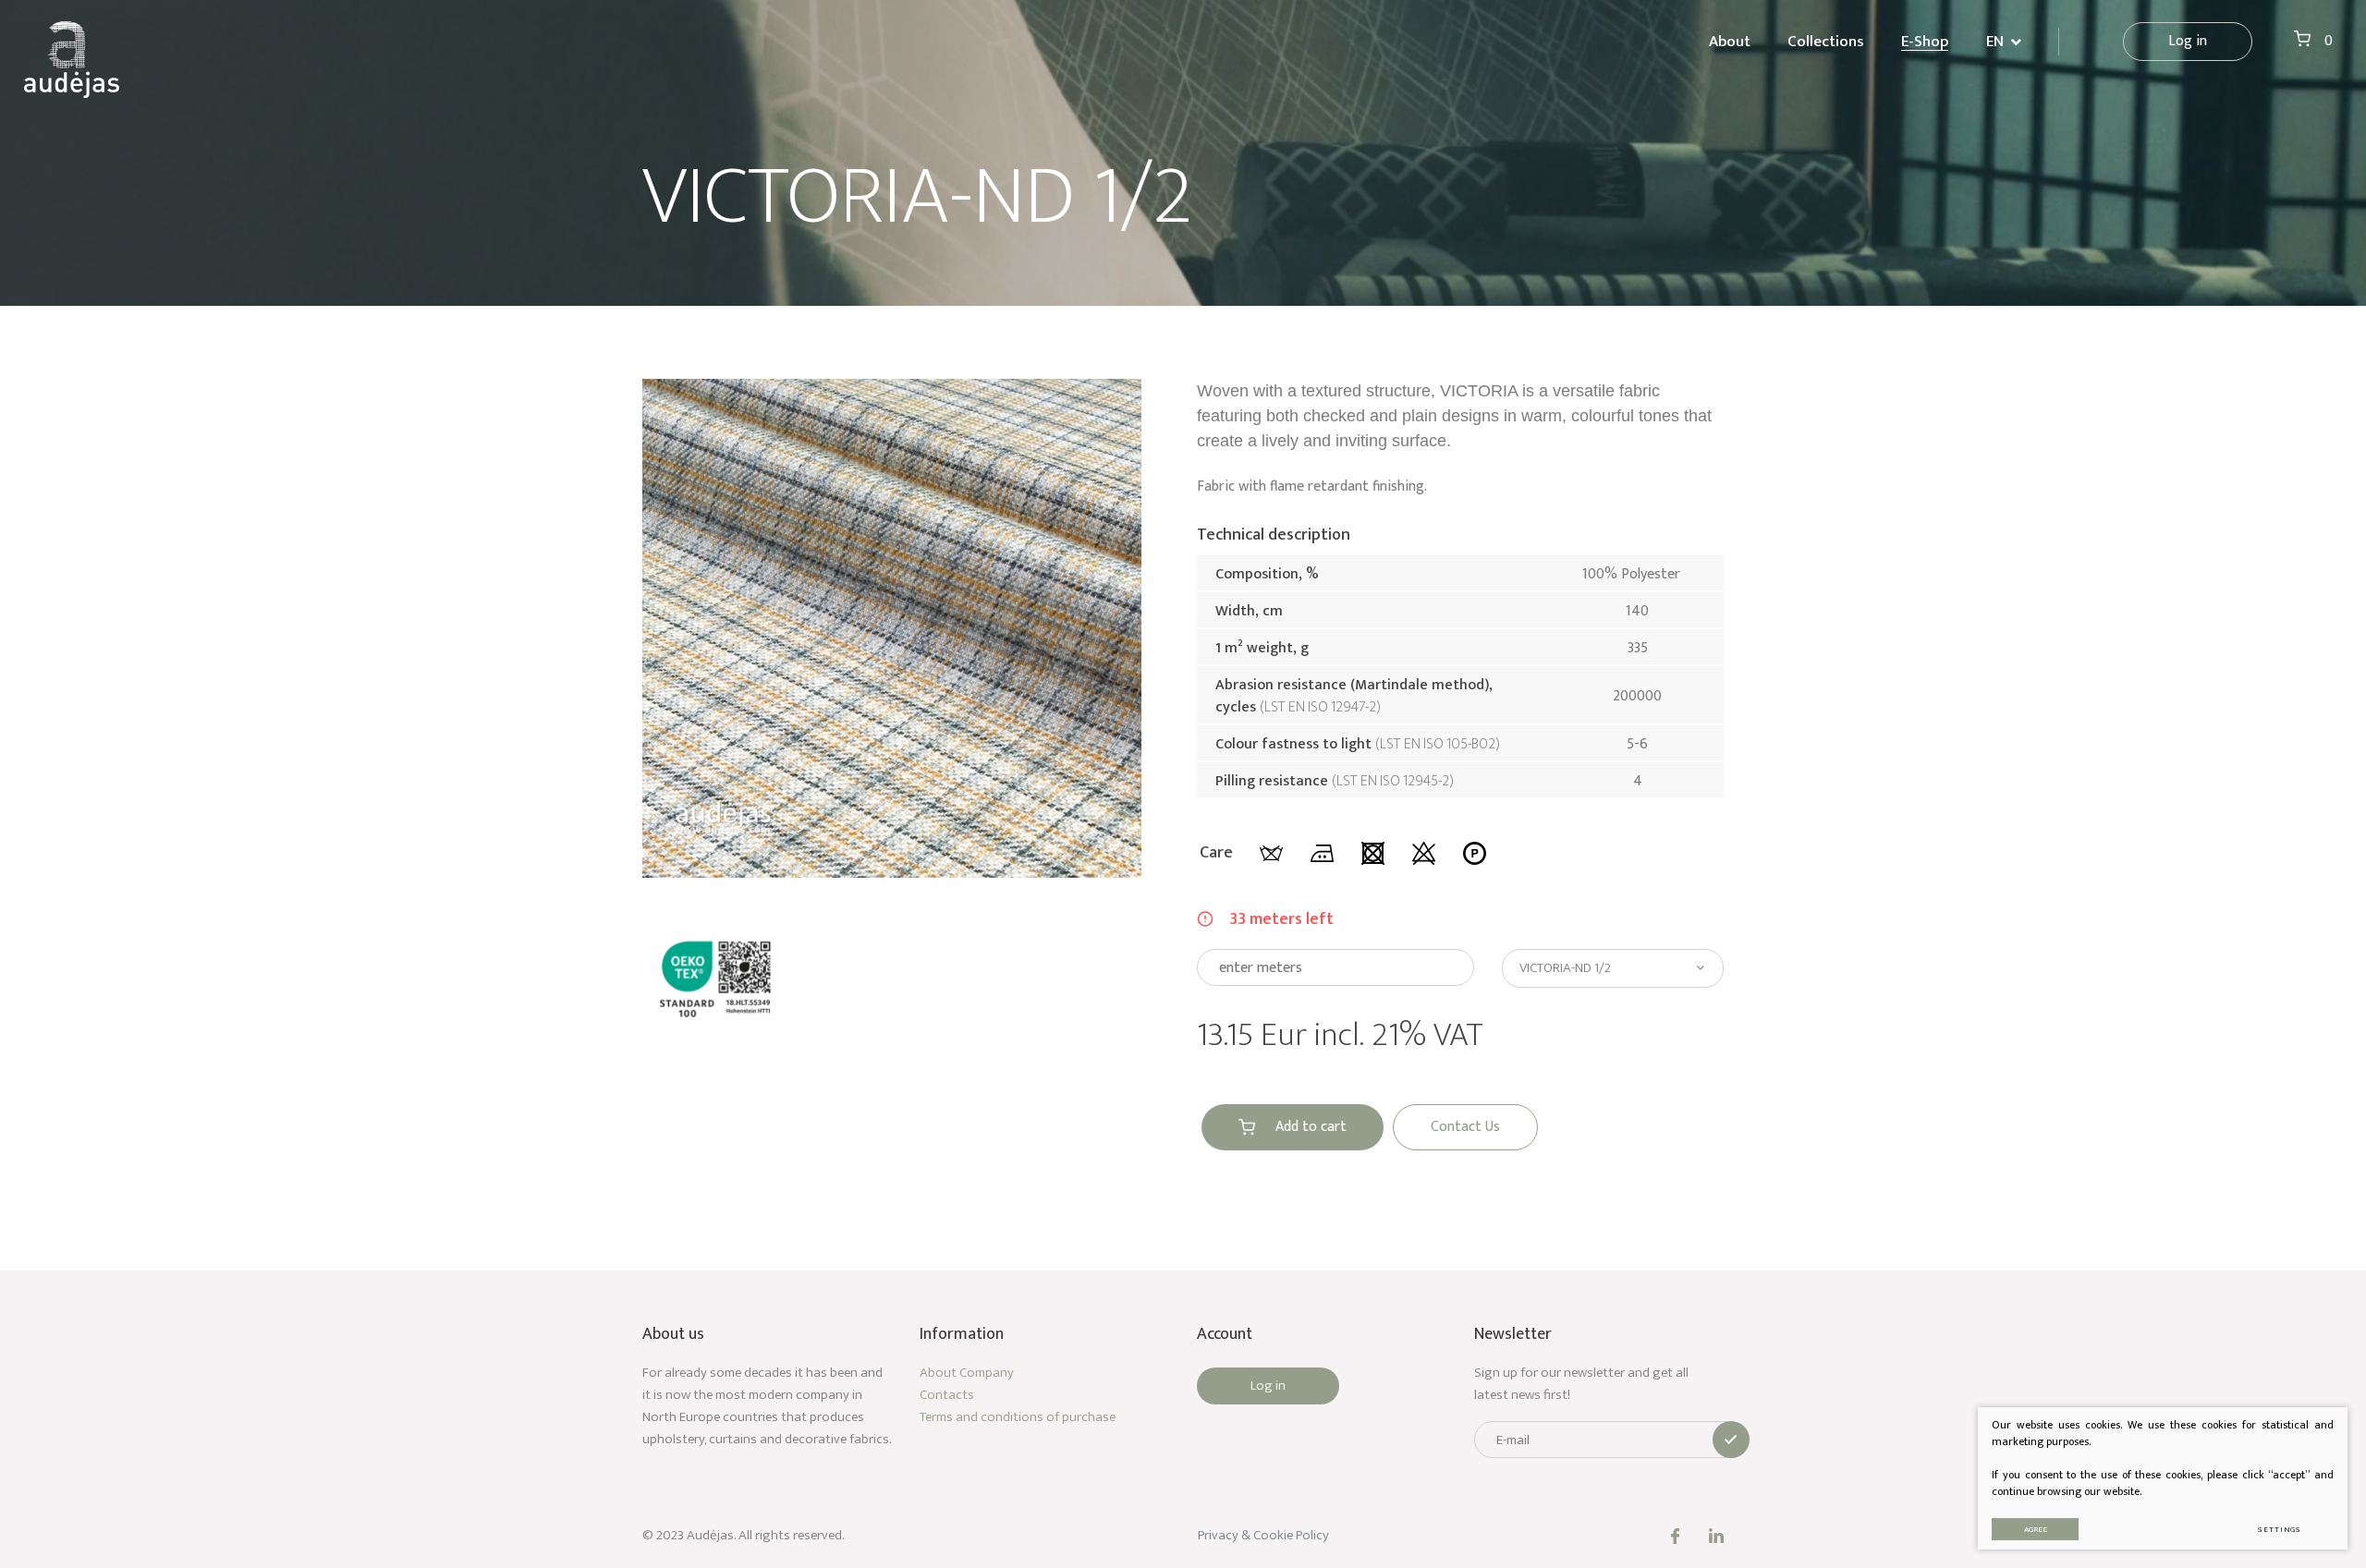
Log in (2188, 41)
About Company (967, 1373)
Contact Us (1465, 1127)
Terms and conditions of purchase (1018, 1417)
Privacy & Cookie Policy (1263, 1535)
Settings (2280, 1530)
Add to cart (1311, 1127)
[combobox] (1613, 968)
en (1995, 42)
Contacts (947, 1395)
